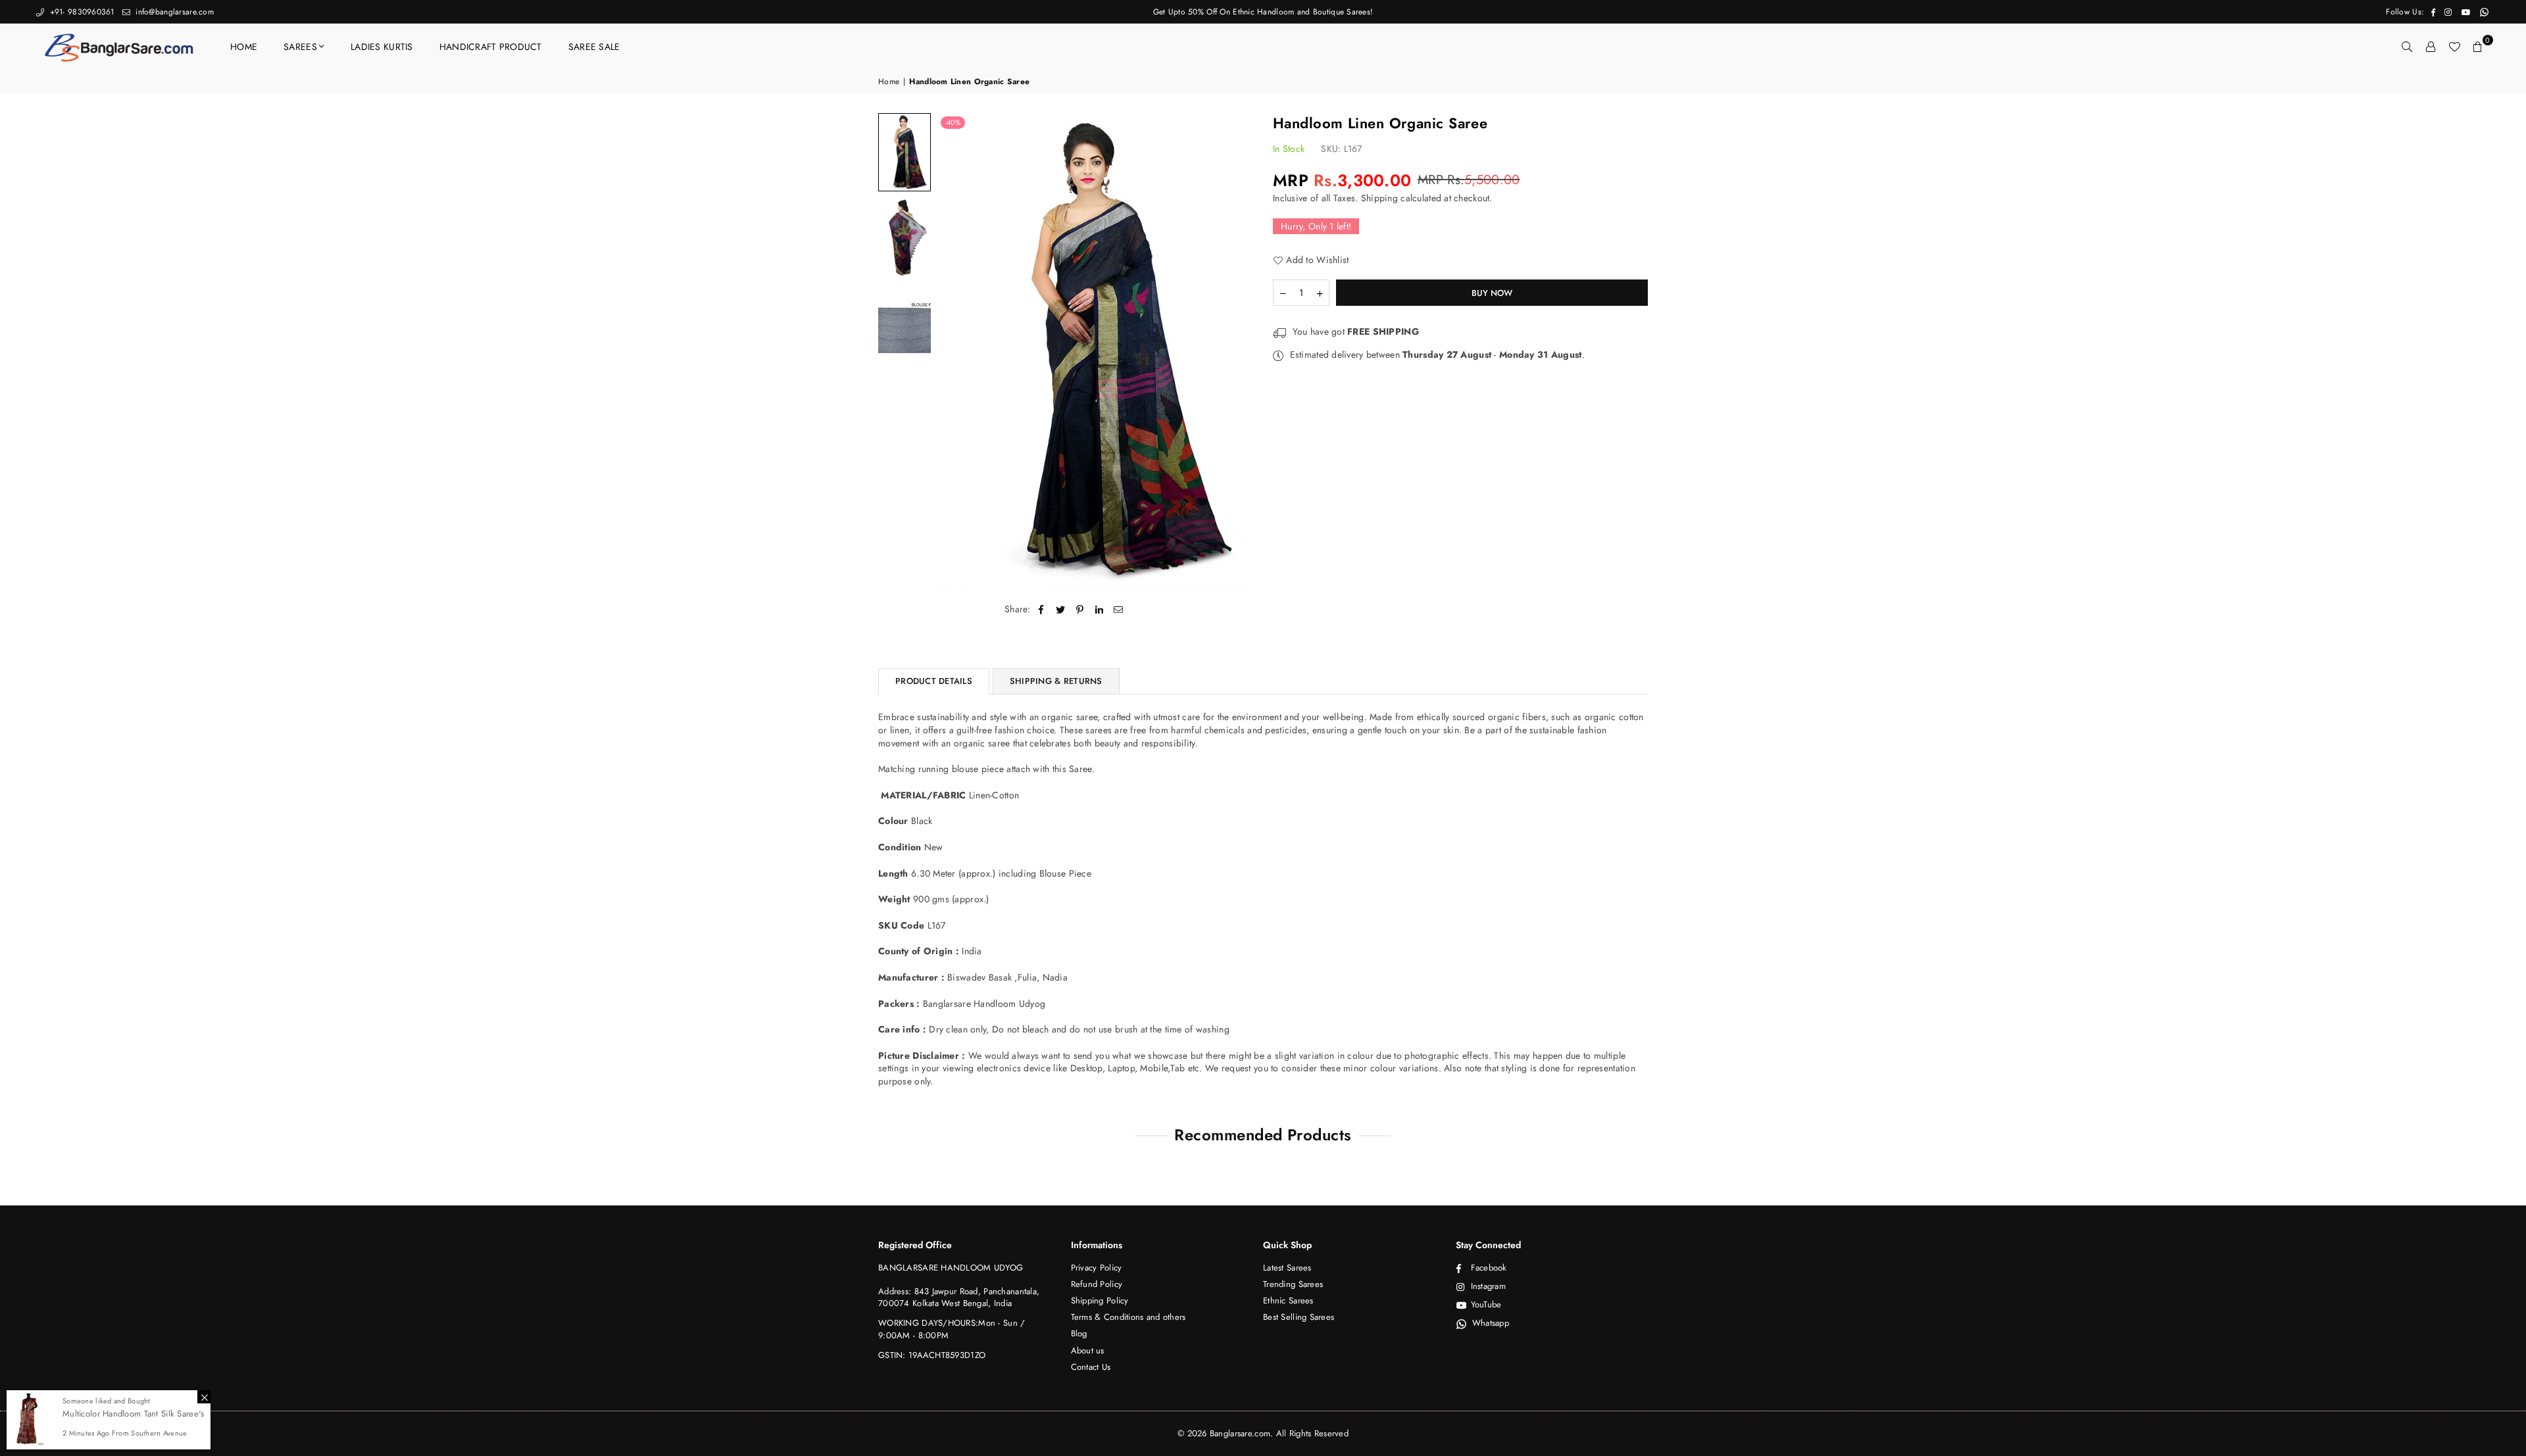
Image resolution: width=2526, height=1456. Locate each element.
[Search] (2407, 47)
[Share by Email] (1119, 610)
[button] (2478, 47)
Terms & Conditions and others (1128, 1317)
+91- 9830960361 (80, 12)
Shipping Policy (1100, 1300)
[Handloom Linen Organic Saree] (904, 152)
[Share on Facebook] (1042, 610)
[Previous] (955, 350)
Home (889, 82)
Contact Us (1091, 1367)
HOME (244, 47)
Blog (1079, 1333)
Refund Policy (1097, 1284)
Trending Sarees (1293, 1284)
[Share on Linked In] (1100, 610)
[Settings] (2431, 47)
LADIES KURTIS (382, 47)
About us (1088, 1350)
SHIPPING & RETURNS (1056, 681)
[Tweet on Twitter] (1061, 610)
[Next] (1235, 350)
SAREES (300, 47)
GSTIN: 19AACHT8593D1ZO (932, 1355)
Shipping (1379, 198)
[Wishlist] (2454, 47)
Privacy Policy (1097, 1268)
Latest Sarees (1287, 1268)
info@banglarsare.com (173, 12)
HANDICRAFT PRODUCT (491, 47)
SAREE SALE (594, 47)
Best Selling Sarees (1299, 1317)
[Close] (204, 1397)
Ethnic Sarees (1288, 1300)
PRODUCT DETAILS (934, 681)
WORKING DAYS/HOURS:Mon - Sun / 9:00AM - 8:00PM (952, 1329)
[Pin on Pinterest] (1080, 610)
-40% (953, 122)
